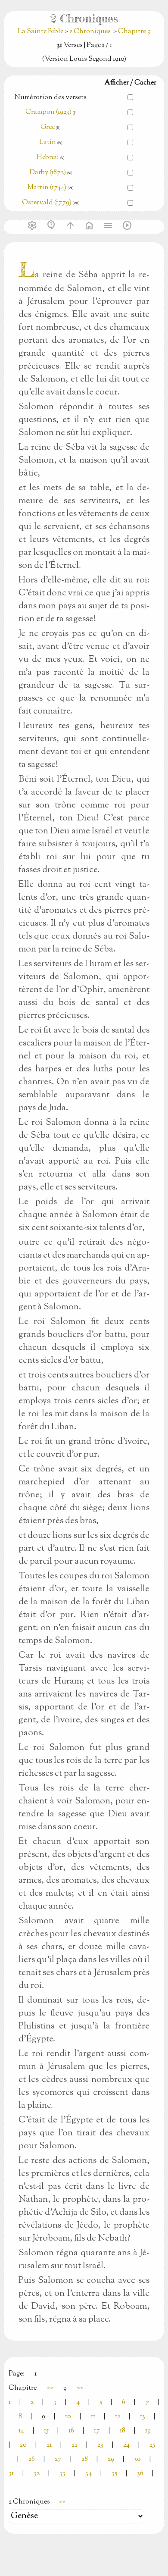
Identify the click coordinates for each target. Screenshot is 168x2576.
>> (80, 2388)
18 (123, 2431)
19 (148, 2431)
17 (97, 2431)
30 (137, 2459)
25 (152, 2445)
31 (11, 2474)
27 (58, 2459)
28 (85, 2459)
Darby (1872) (48, 173)
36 (140, 2474)
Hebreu (48, 158)
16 (71, 2431)
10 (68, 2417)
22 (75, 2445)
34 (89, 2474)
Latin (48, 142)
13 (143, 2417)
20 (23, 2445)
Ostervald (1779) (47, 203)
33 (62, 2474)
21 (49, 2445)
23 (100, 2445)
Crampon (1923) (48, 112)
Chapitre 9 (134, 32)
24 (126, 2445)
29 (111, 2459)
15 (46, 2431)
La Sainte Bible (41, 32)
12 (118, 2417)
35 (114, 2474)
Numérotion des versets (51, 98)
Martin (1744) (47, 188)
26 (32, 2459)
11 (93, 2417)
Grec (48, 127)
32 (37, 2474)
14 (21, 2431)
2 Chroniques (90, 32)
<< (50, 2388)
